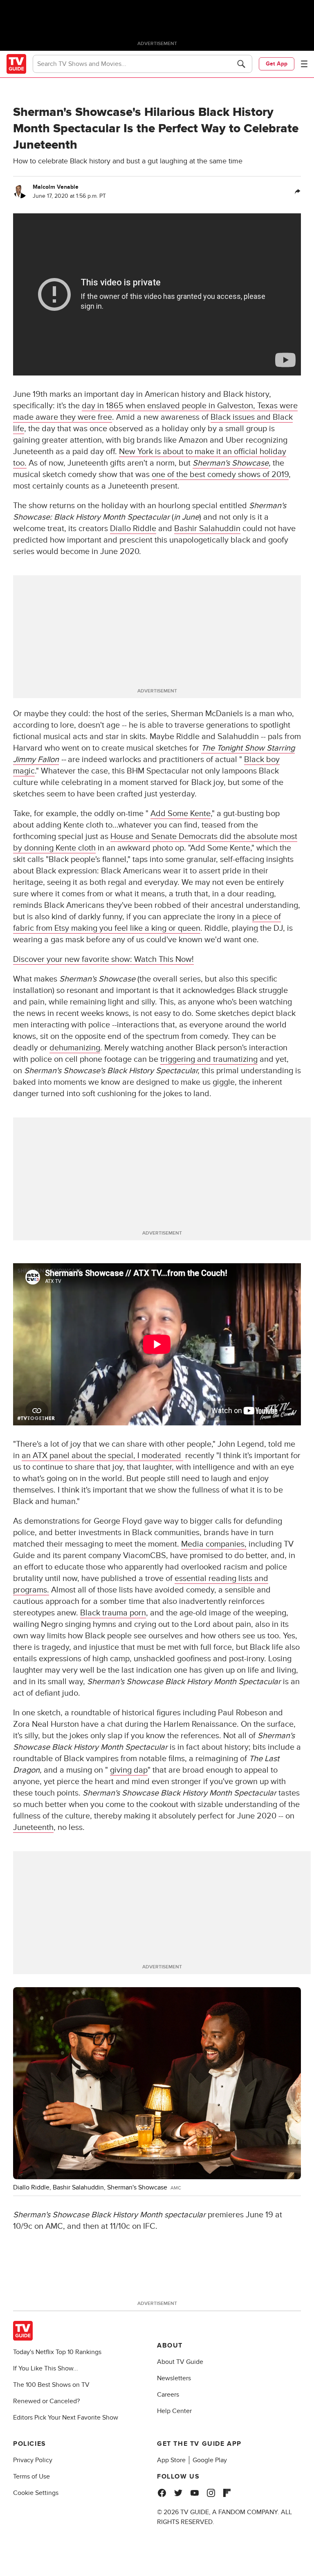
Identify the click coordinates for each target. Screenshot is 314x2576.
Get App (277, 64)
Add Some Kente (181, 814)
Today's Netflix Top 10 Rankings (57, 2352)
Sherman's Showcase (231, 463)
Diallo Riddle (133, 529)
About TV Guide (180, 2362)
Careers (168, 2395)
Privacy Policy (33, 2460)
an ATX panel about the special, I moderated (102, 1456)
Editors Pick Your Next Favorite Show (66, 2418)
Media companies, (214, 1544)
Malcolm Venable (56, 187)
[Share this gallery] (298, 192)
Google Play (210, 2460)
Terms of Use (31, 2476)
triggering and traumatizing (209, 1059)
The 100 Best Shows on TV (51, 2385)
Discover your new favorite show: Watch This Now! (103, 959)
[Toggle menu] (304, 64)
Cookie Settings (36, 2493)
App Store (171, 2460)
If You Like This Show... (46, 2368)
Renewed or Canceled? (46, 2401)
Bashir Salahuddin (207, 529)
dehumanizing (75, 1048)
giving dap (129, 1770)
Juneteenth (33, 1827)
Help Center (174, 2411)
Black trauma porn (113, 1613)
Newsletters (174, 2378)
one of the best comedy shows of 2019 (220, 475)
